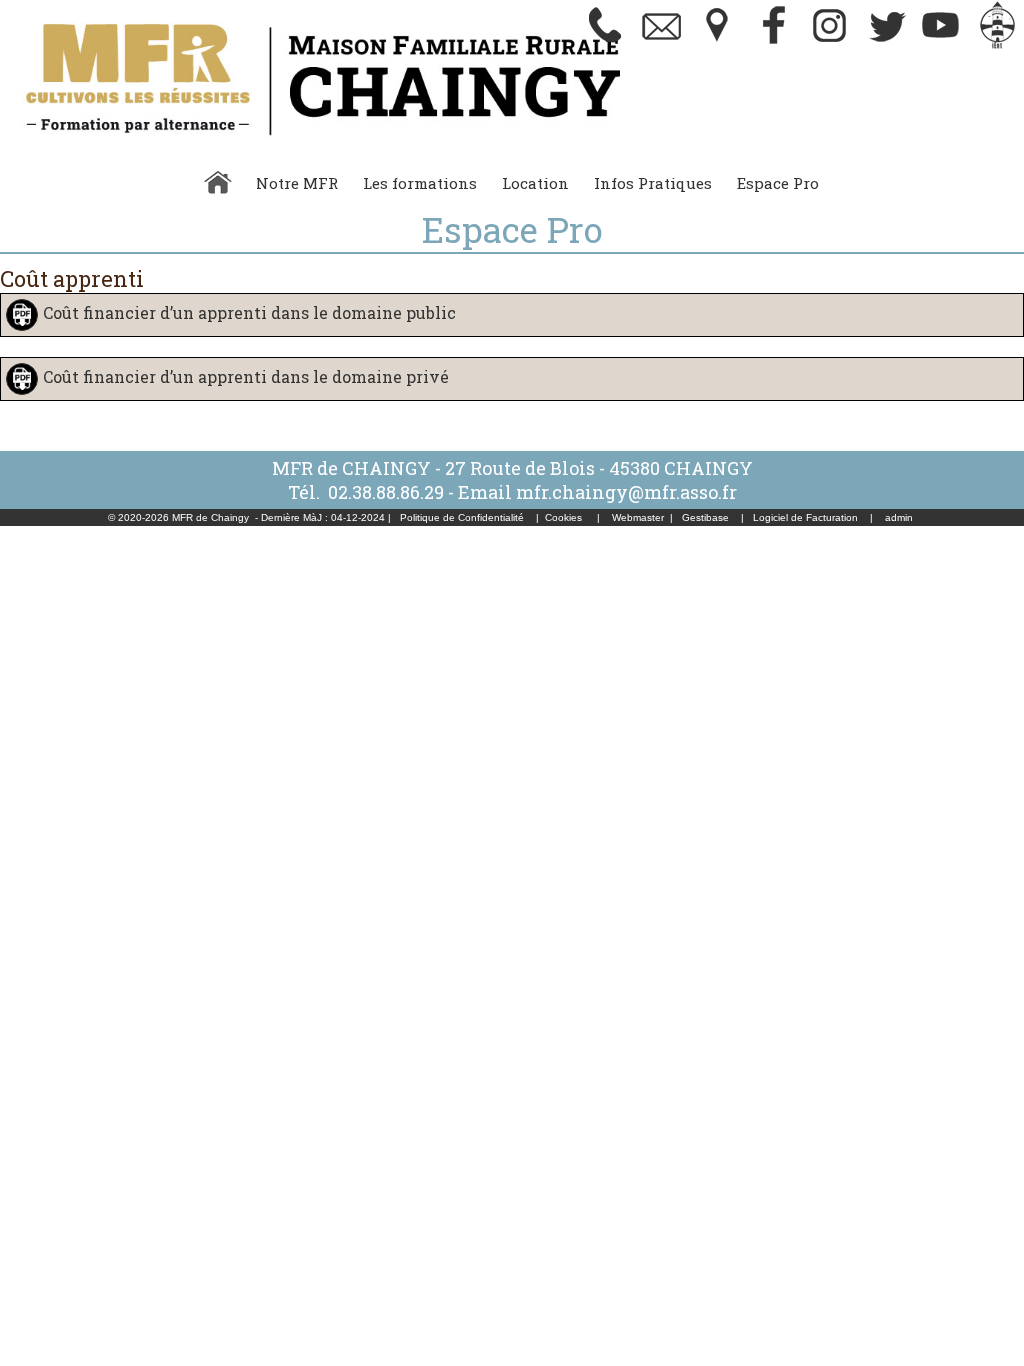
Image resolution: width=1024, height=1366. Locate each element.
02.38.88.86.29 (386, 492)
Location (535, 183)
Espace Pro (778, 183)
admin (899, 517)
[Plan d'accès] (718, 45)
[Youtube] (942, 45)
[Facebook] (774, 45)
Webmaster (638, 517)
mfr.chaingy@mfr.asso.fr (626, 492)
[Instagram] (830, 45)
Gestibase (705, 517)
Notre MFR (297, 183)
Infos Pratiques (653, 183)
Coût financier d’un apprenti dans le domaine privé (246, 376)
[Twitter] (886, 45)
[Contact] (662, 45)
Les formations (420, 183)
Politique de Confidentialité (462, 517)
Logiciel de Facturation (805, 517)
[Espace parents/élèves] (998, 45)
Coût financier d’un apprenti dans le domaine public (249, 312)
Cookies (563, 517)
